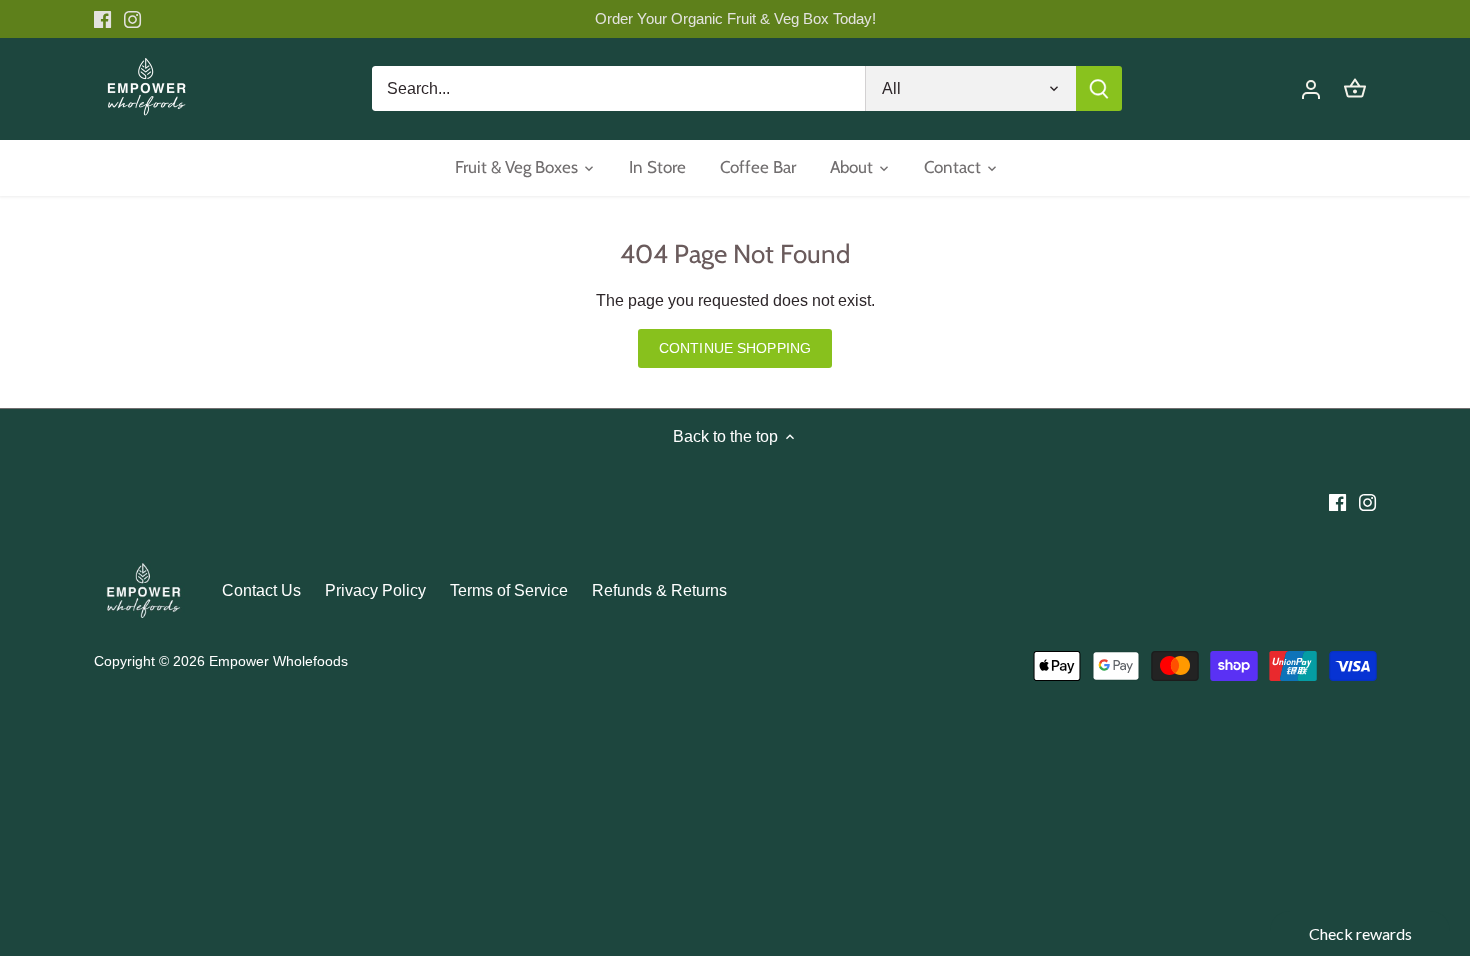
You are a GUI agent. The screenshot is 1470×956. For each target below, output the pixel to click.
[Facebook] (102, 19)
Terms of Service (509, 590)
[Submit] (1098, 88)
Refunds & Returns (659, 590)
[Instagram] (132, 19)
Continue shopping (735, 348)
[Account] (1311, 88)
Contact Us (261, 590)
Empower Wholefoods (278, 661)
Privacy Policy (375, 590)
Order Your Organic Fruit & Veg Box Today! (735, 18)
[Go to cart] (1355, 88)
